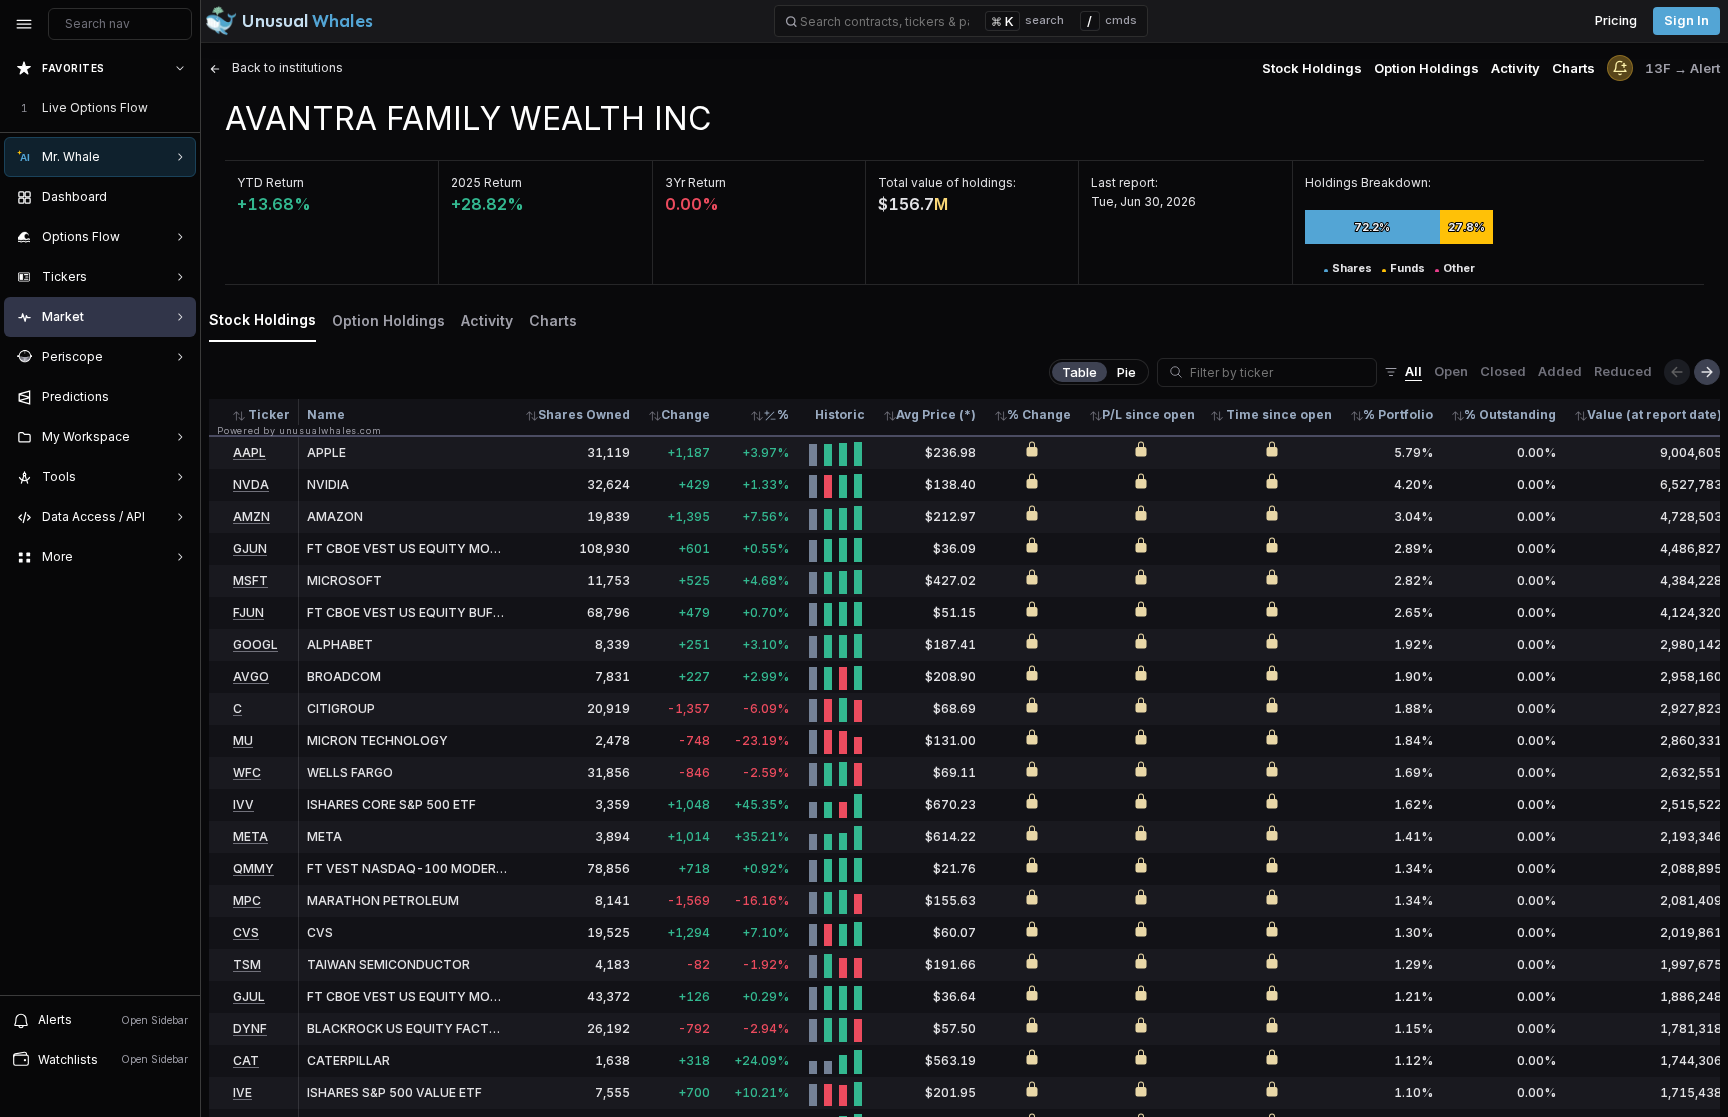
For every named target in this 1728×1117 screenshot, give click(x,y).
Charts (1573, 68)
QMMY (253, 868)
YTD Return (270, 182)
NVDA (251, 484)
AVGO (251, 676)
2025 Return (486, 182)
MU (243, 740)
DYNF (250, 1028)
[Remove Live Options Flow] (182, 108)
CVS (246, 932)
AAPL (249, 452)
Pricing (1616, 20)
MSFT (250, 580)
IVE (242, 1092)
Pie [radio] (1126, 372)
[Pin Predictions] (176, 397)
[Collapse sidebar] (24, 24)
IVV (243, 804)
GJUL (249, 996)
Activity (1515, 68)
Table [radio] (1079, 372)
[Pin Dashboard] (176, 197)
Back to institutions (286, 67)
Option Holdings (1426, 68)
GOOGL (255, 644)
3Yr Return (695, 182)
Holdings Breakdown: (1368, 182)
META (250, 836)
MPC (247, 900)
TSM (247, 964)
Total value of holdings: (947, 182)
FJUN (248, 612)
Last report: (1124, 182)
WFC (247, 772)
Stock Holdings (1312, 68)
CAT (246, 1060)
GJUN (250, 548)
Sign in (1686, 20)
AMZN (251, 516)
